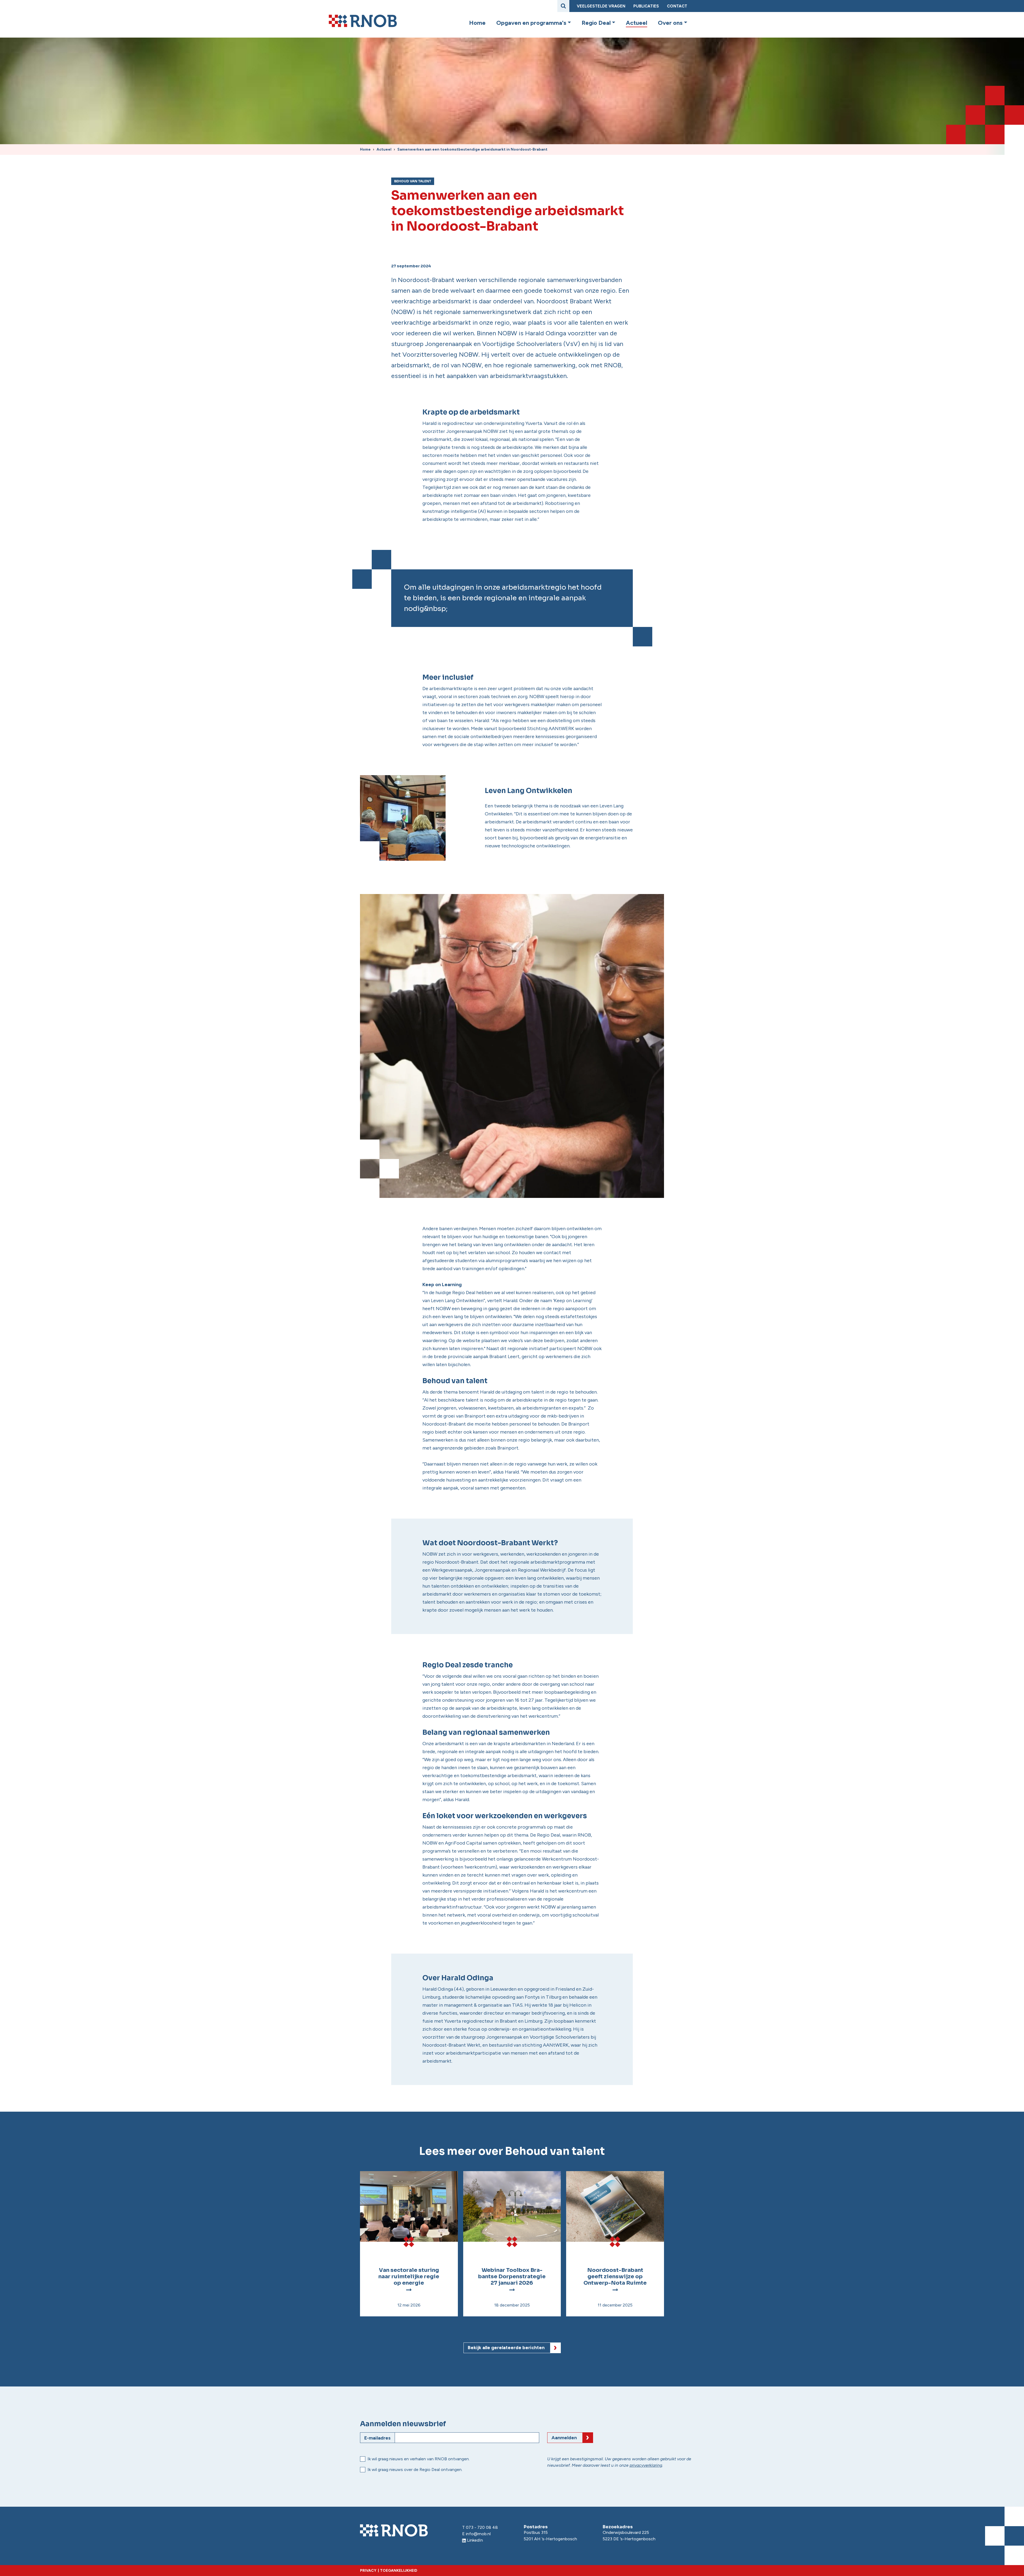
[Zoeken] (563, 6)
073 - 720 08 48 (482, 2527)
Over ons (670, 23)
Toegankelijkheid (399, 2571)
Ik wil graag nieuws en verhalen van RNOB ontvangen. (419, 2459)
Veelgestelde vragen (601, 6)
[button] (569, 23)
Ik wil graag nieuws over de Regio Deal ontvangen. (415, 2470)
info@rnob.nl (478, 2534)
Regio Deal (596, 23)
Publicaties (646, 6)
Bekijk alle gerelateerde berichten (506, 2348)
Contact (677, 6)
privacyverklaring (646, 2465)
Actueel (637, 23)
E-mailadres (377, 2438)
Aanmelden (564, 2438)
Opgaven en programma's (531, 23)
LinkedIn (475, 2540)
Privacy (368, 2571)
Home (477, 23)
